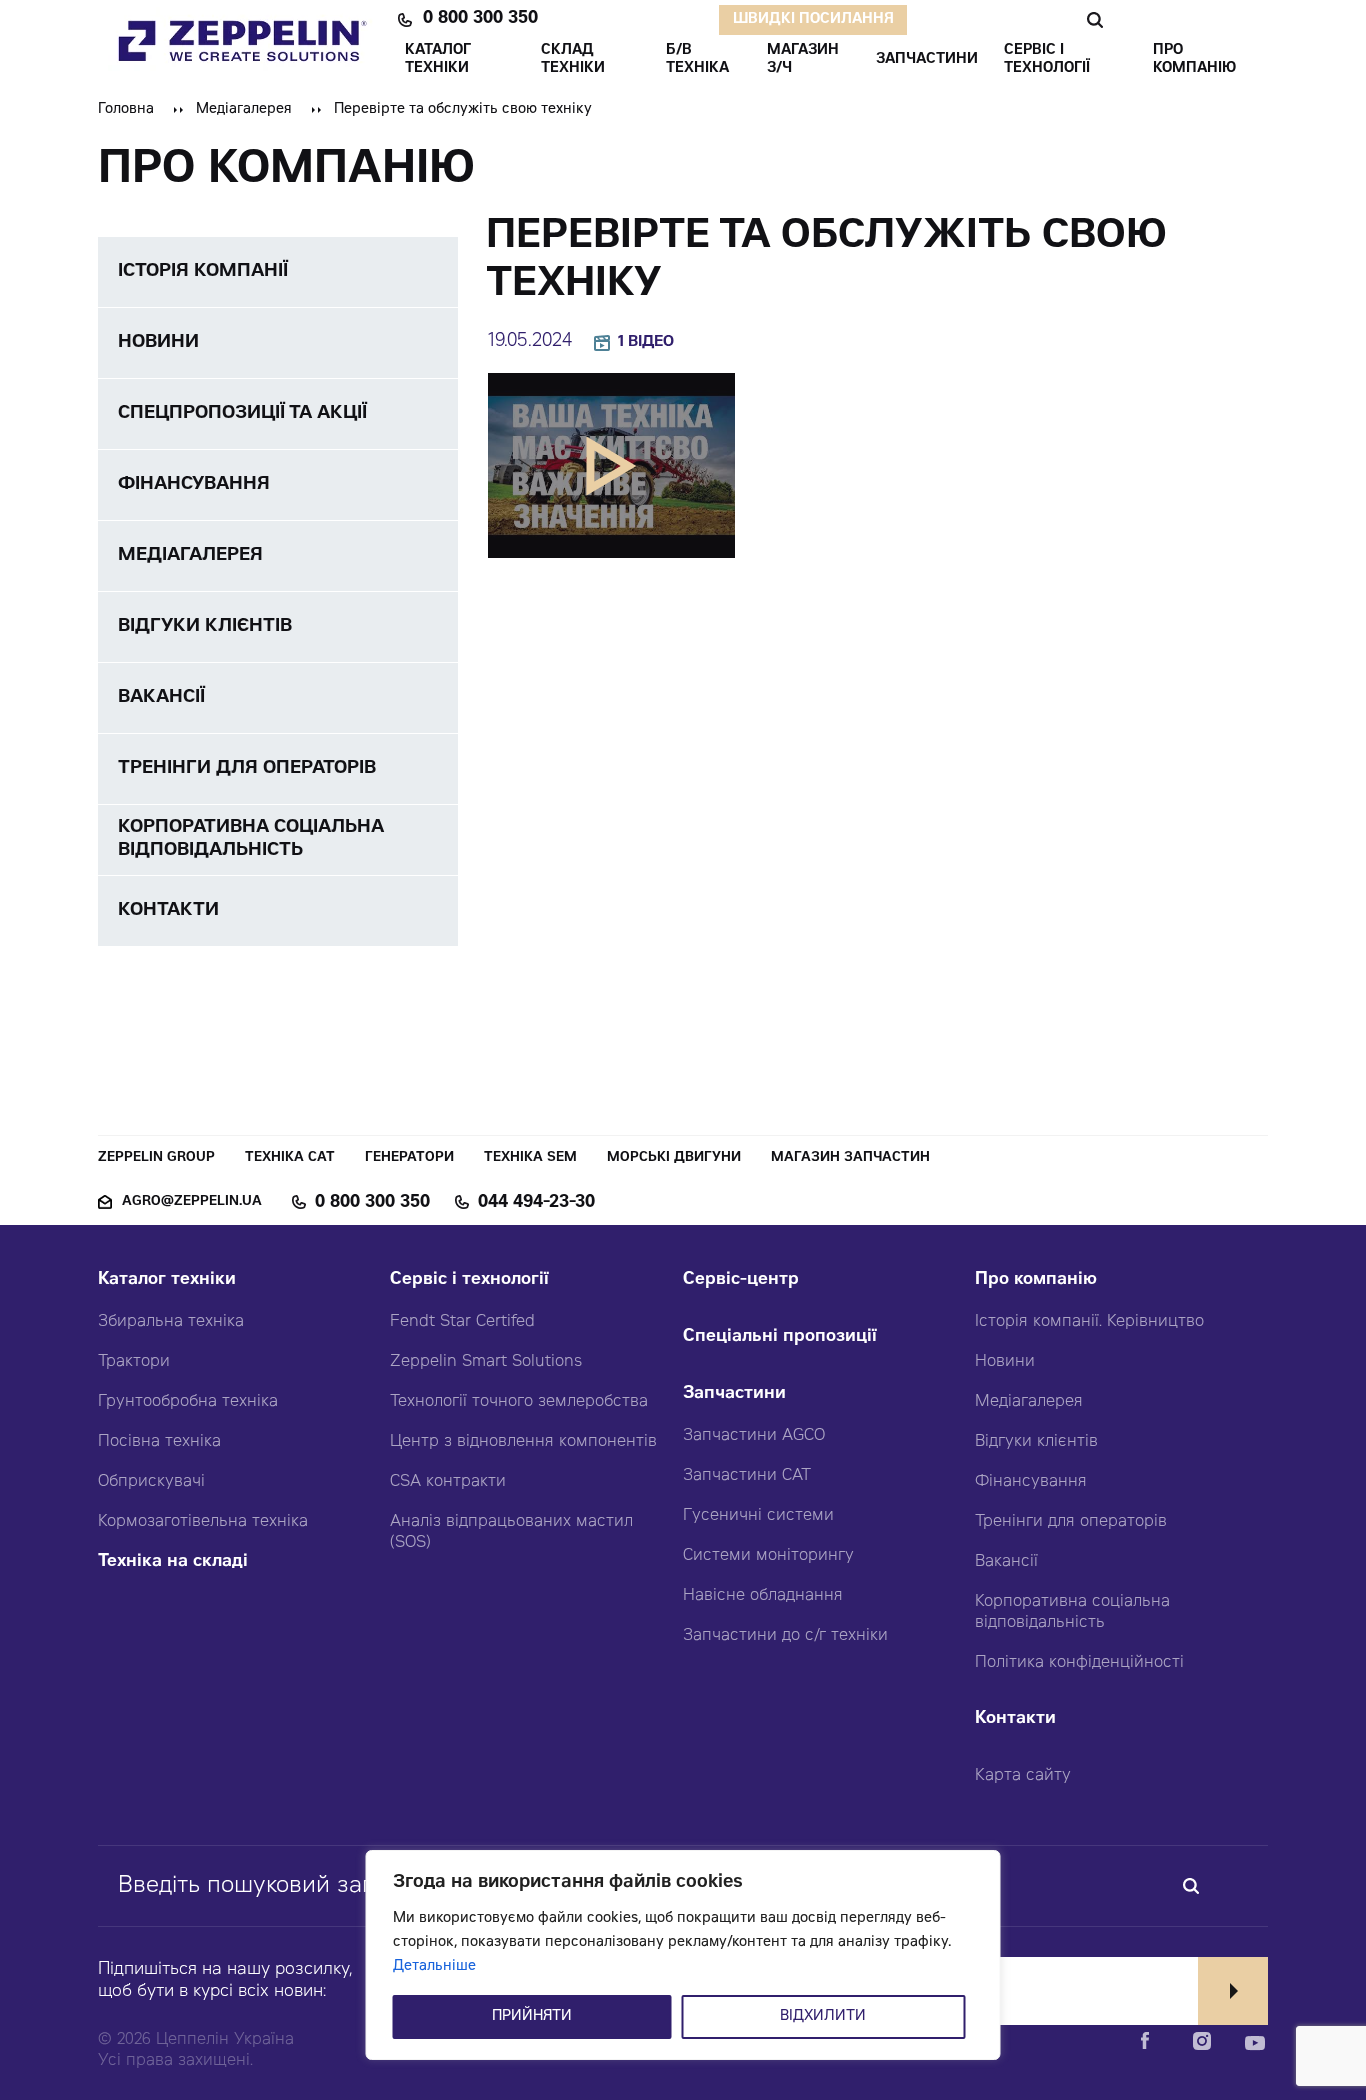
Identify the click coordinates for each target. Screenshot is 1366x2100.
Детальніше (434, 1967)
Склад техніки (573, 60)
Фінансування (1031, 1482)
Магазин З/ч (803, 60)
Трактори (134, 1362)
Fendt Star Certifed (462, 1322)
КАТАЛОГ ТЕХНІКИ (438, 60)
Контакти (1015, 1719)
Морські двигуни (674, 1158)
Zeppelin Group (156, 1158)
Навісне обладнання (763, 1596)
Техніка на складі (173, 1562)
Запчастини (734, 1394)
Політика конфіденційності (1079, 1663)
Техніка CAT (290, 1158)
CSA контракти (448, 1482)
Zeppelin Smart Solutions (486, 1362)
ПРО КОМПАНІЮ (1194, 60)
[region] (683, 1955)
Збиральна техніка (171, 1322)
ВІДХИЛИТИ (823, 2017)
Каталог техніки (167, 1280)
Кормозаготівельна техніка (203, 1522)
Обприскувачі (151, 1482)
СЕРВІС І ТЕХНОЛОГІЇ (1047, 60)
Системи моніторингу (768, 1556)
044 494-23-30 (536, 1203)
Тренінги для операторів (1071, 1522)
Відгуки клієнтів (1036, 1442)
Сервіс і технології (469, 1280)
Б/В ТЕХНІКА (697, 60)
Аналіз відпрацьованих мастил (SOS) (511, 1532)
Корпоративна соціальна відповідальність (1072, 1612)
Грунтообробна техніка (188, 1402)
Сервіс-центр (741, 1280)
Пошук (1094, 20)
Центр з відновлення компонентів (523, 1442)
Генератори (409, 1158)
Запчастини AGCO (754, 1436)
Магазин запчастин (850, 1158)
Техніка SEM (530, 1158)
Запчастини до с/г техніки (785, 1636)
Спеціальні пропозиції (780, 1337)
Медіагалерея (244, 110)
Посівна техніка (159, 1442)
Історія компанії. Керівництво (1089, 1322)
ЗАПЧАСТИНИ (927, 60)
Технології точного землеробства (519, 1402)
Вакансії (1006, 1562)
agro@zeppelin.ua (192, 1202)
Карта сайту (1023, 1776)
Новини (1005, 1362)
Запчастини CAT (747, 1476)
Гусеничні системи (758, 1516)
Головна (126, 110)
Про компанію (1036, 1280)
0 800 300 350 (480, 20)
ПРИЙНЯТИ (532, 2017)
